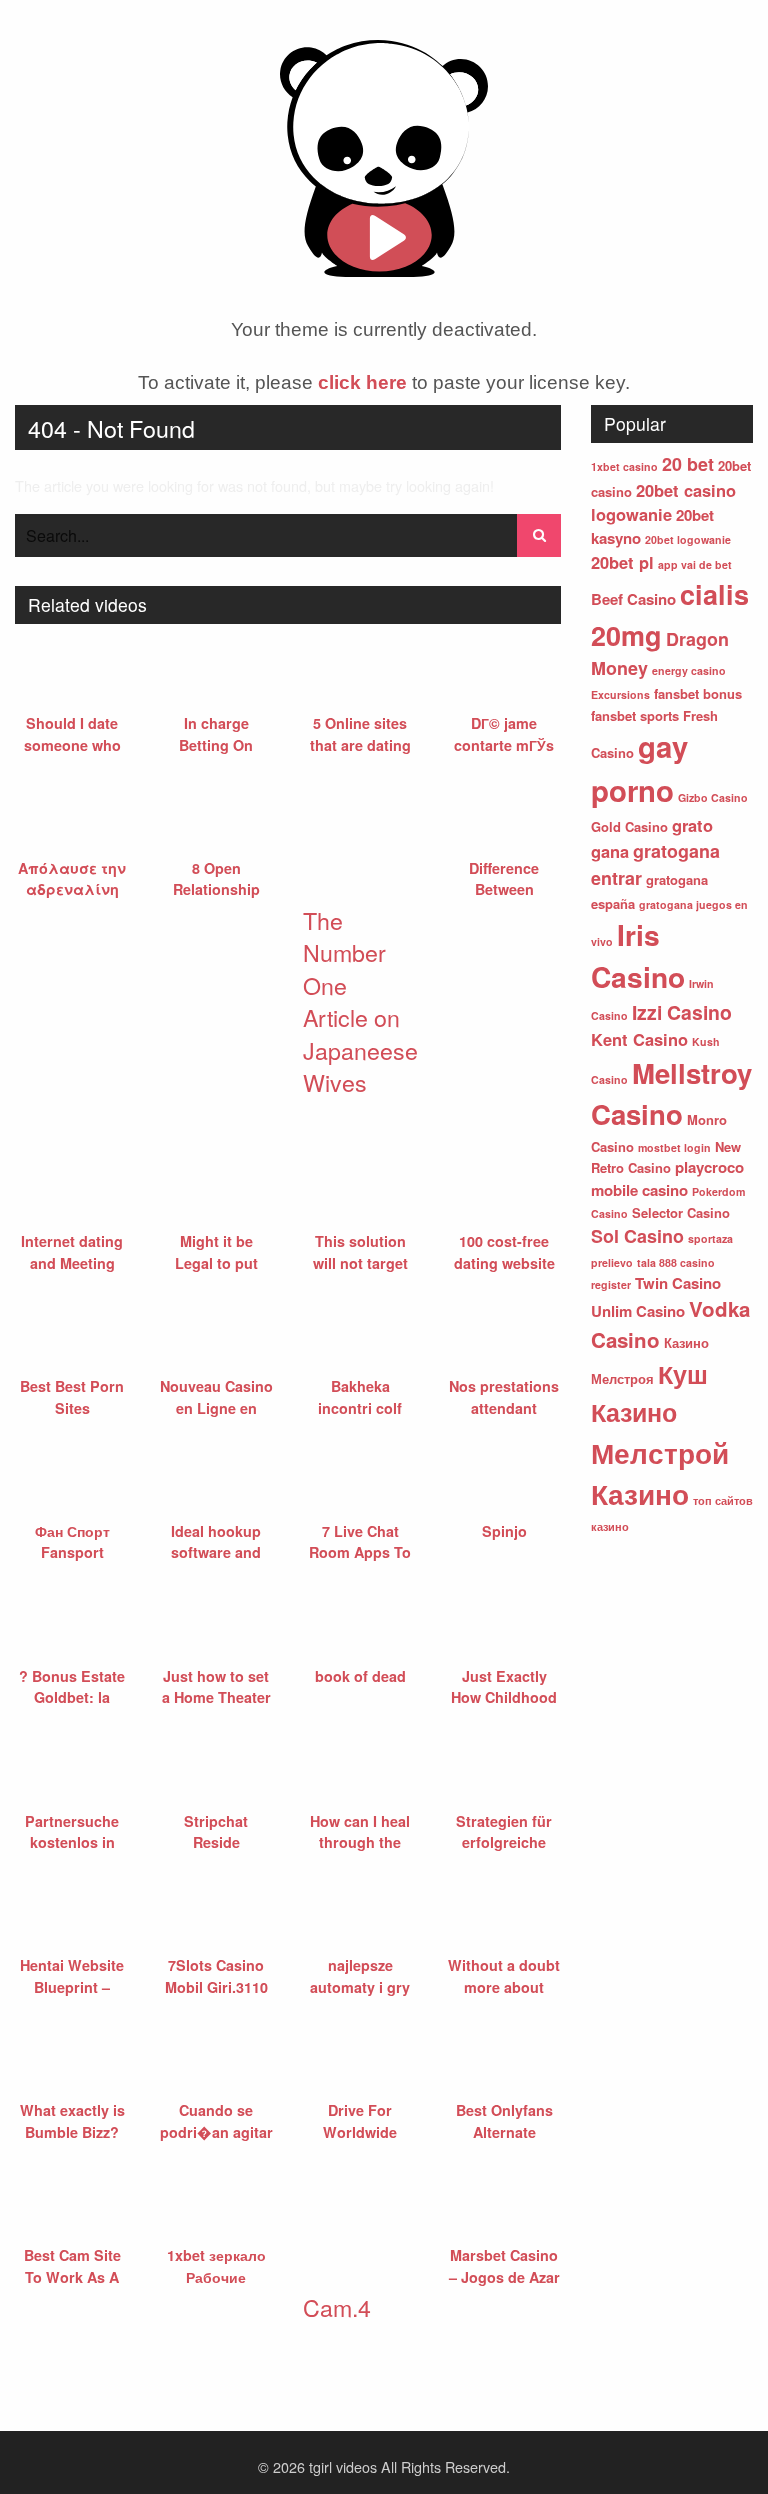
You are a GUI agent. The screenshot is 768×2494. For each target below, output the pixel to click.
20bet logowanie (688, 539)
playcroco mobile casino (667, 1178)
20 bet (688, 464)
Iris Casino (638, 955)
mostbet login (674, 1147)
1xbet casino (624, 466)
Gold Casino (629, 826)
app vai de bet (695, 564)
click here (362, 382)
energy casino (689, 670)
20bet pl (622, 562)
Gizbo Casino (713, 797)
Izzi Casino (682, 1012)
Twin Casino (678, 1283)
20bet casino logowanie (663, 502)
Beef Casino (633, 599)
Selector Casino (681, 1212)
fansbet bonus (698, 693)
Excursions (620, 694)
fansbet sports (635, 715)
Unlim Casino (638, 1311)
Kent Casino (639, 1039)
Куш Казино (649, 1393)
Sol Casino (637, 1236)
